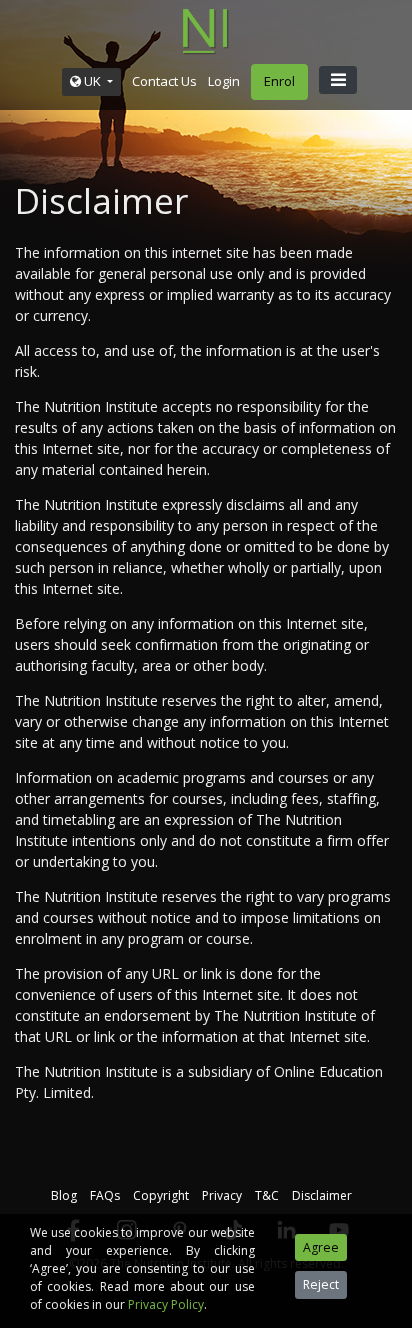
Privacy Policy (166, 1304)
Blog (64, 1195)
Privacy (222, 1195)
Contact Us (164, 81)
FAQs (105, 1195)
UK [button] (92, 81)
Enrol (279, 81)
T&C (267, 1195)
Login (224, 81)
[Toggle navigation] (338, 80)
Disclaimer (322, 1195)
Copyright (161, 1195)
